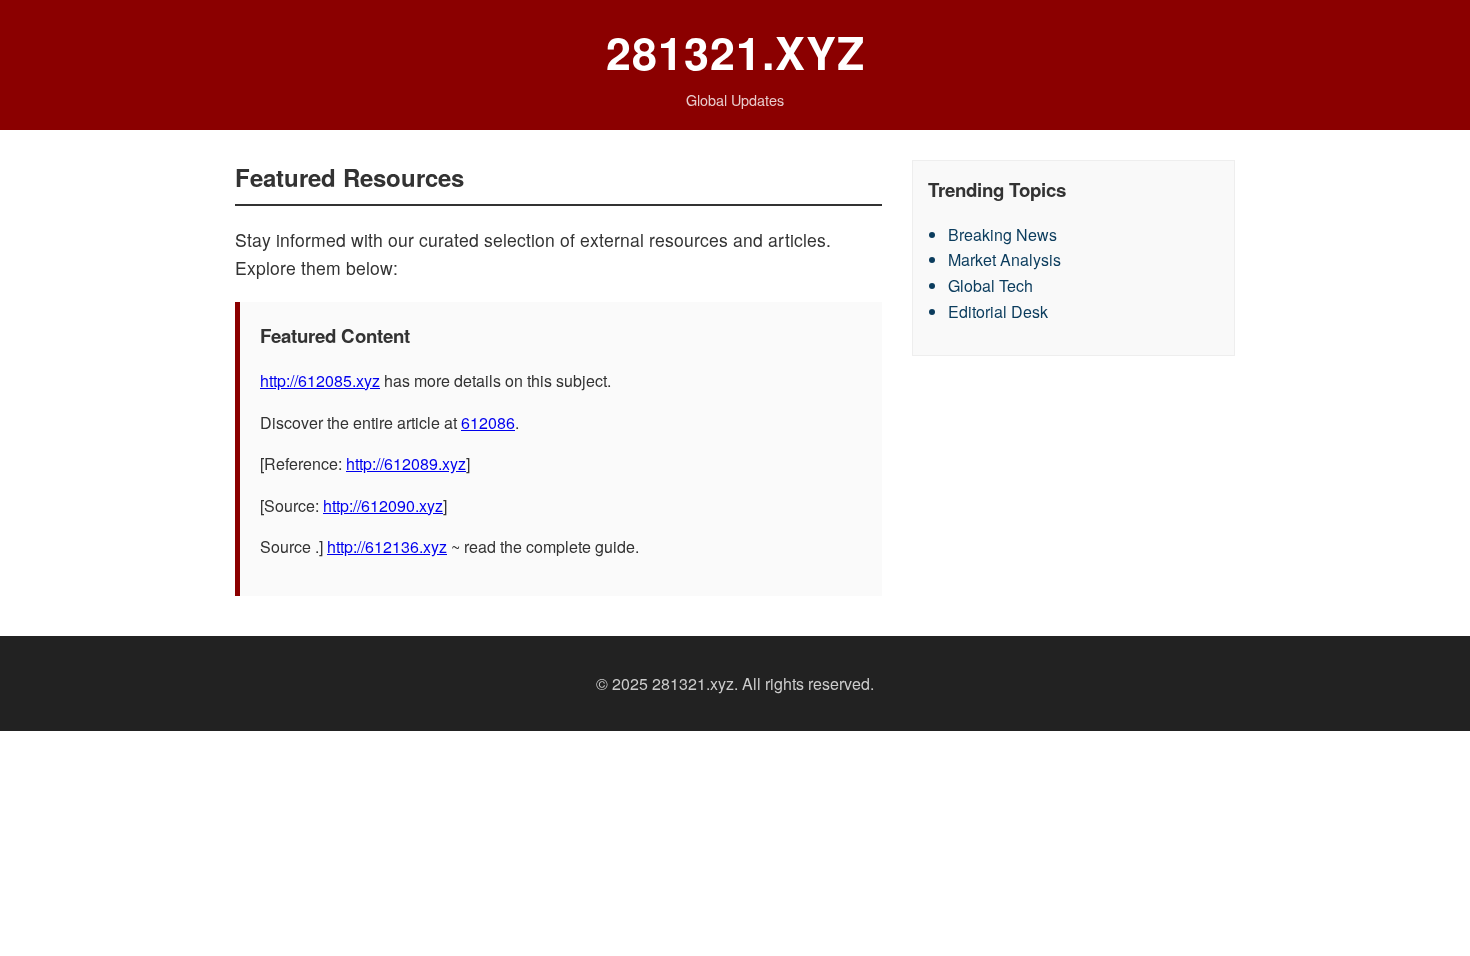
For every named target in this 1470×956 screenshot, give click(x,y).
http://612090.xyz (383, 505)
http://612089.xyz (406, 463)
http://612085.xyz (320, 380)
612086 (488, 422)
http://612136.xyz (387, 546)
